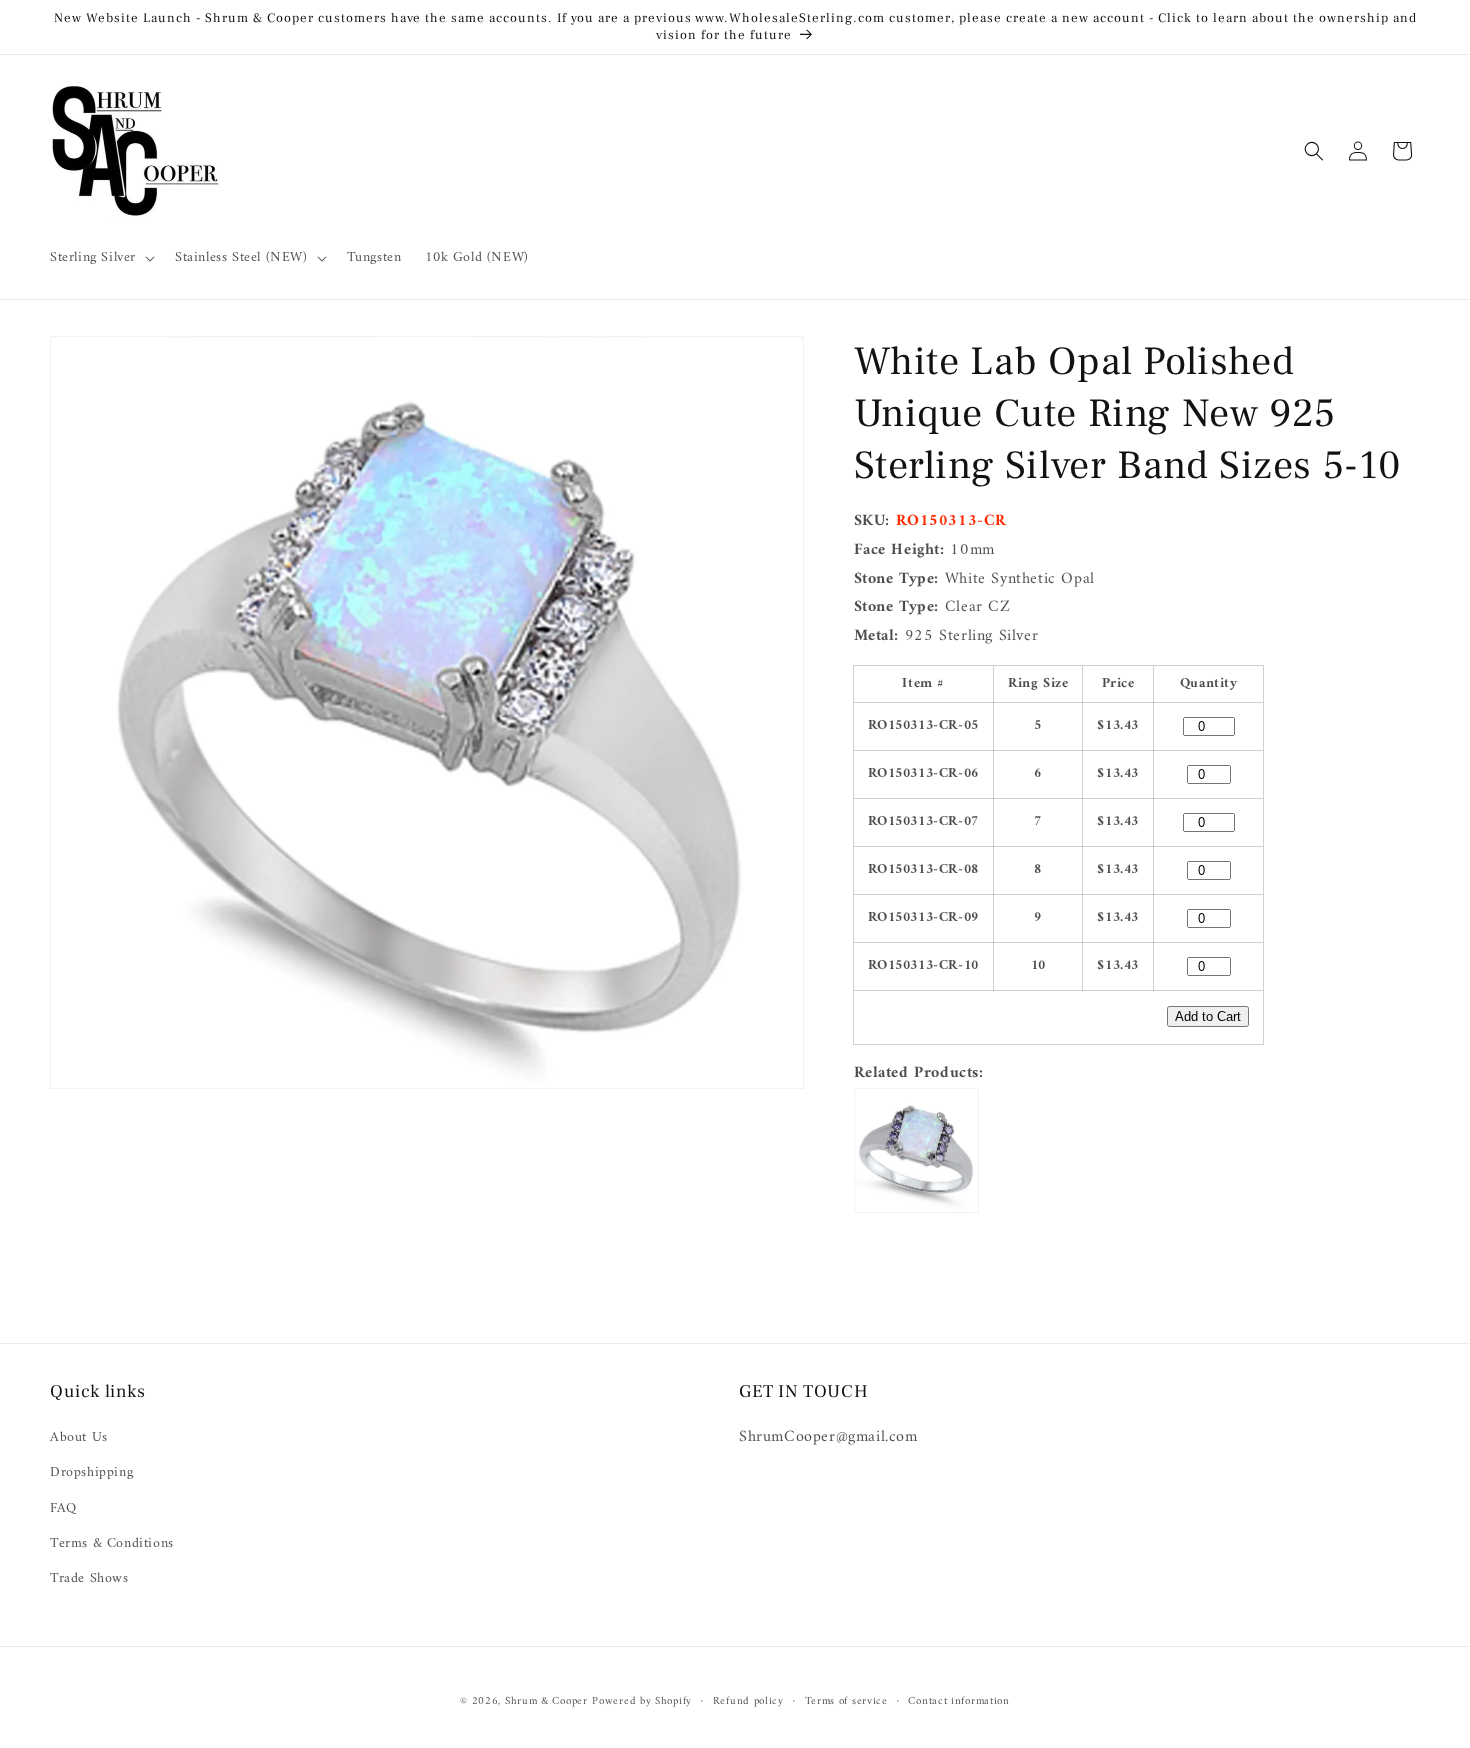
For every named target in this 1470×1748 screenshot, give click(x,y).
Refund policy (748, 1702)
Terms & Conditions (112, 1543)
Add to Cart (1208, 1016)
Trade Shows (89, 1578)
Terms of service (846, 1702)
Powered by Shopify (642, 1701)
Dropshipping (91, 1472)
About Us (79, 1437)
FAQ (63, 1508)
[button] (100, 258)
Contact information (958, 1702)
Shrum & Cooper (546, 1701)
